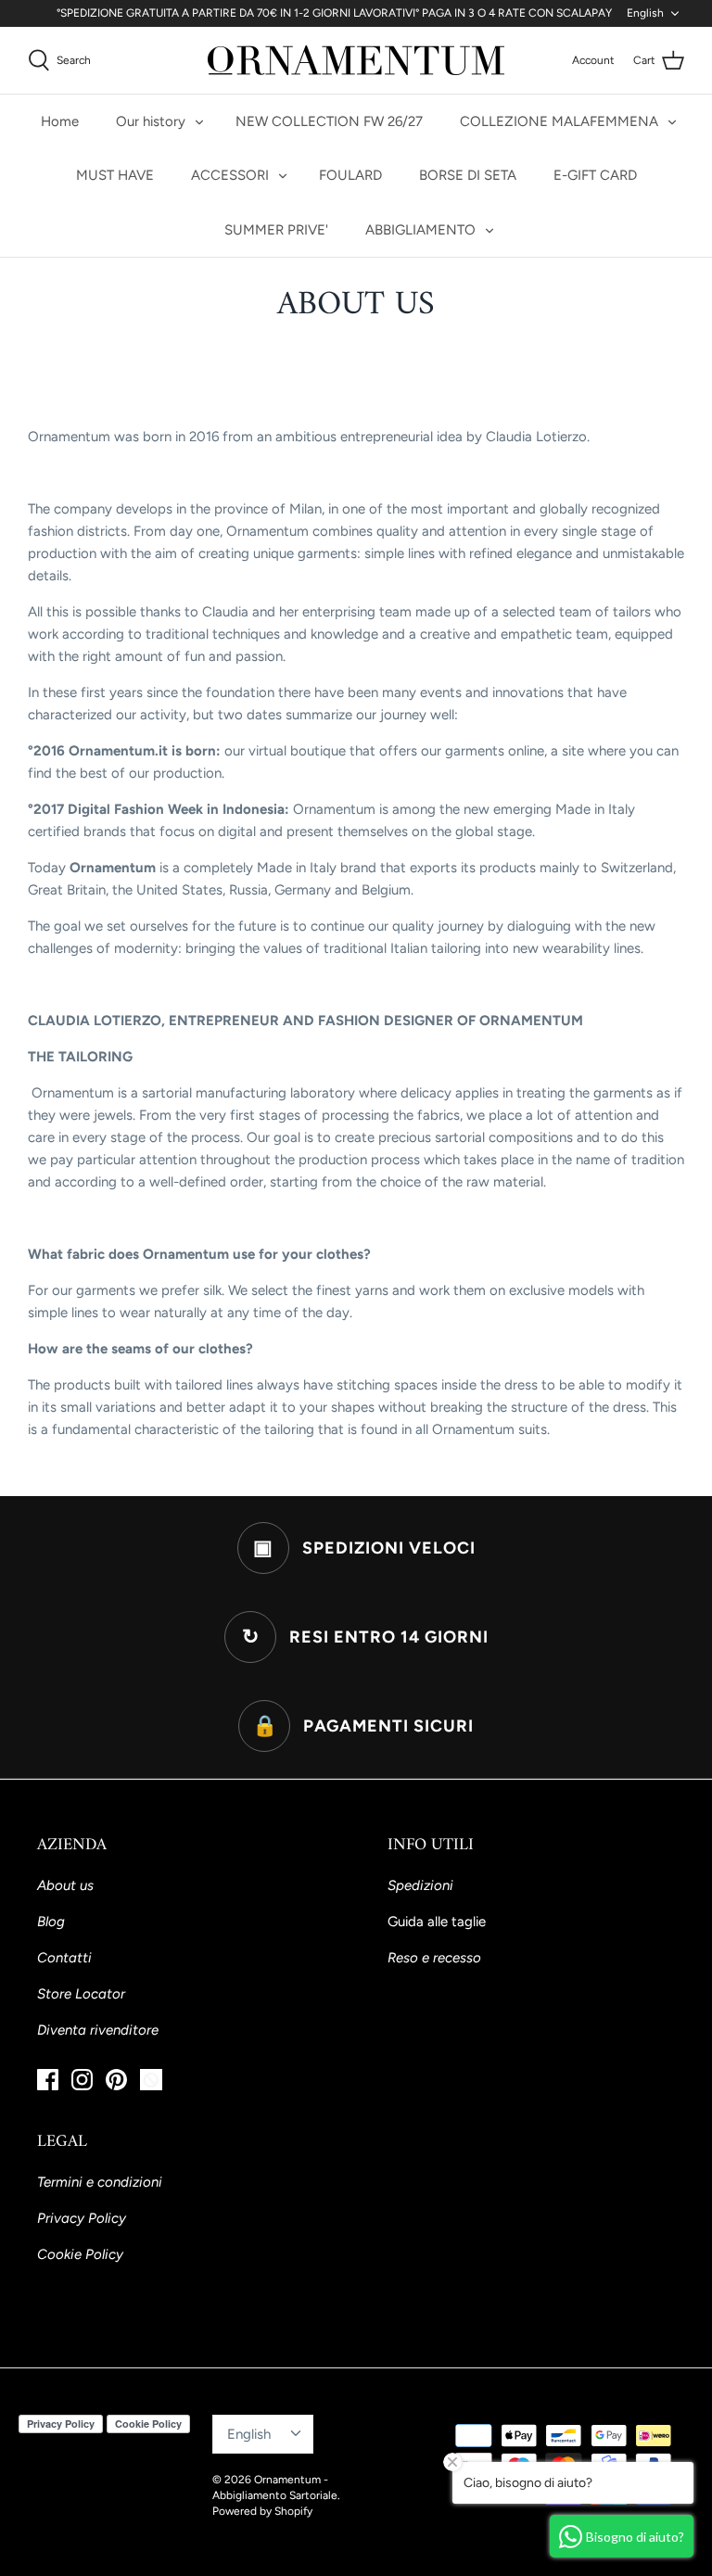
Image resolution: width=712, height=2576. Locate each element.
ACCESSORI (230, 175)
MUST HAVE (115, 175)
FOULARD (350, 175)
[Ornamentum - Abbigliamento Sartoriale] (356, 60)
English (645, 13)
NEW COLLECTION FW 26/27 (329, 121)
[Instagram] (82, 2080)
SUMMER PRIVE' (276, 230)
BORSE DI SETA (468, 175)
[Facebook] (48, 2080)
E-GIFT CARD (595, 175)
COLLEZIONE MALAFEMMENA (559, 121)
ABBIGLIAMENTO (420, 230)
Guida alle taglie (437, 1922)
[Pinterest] (116, 2080)
